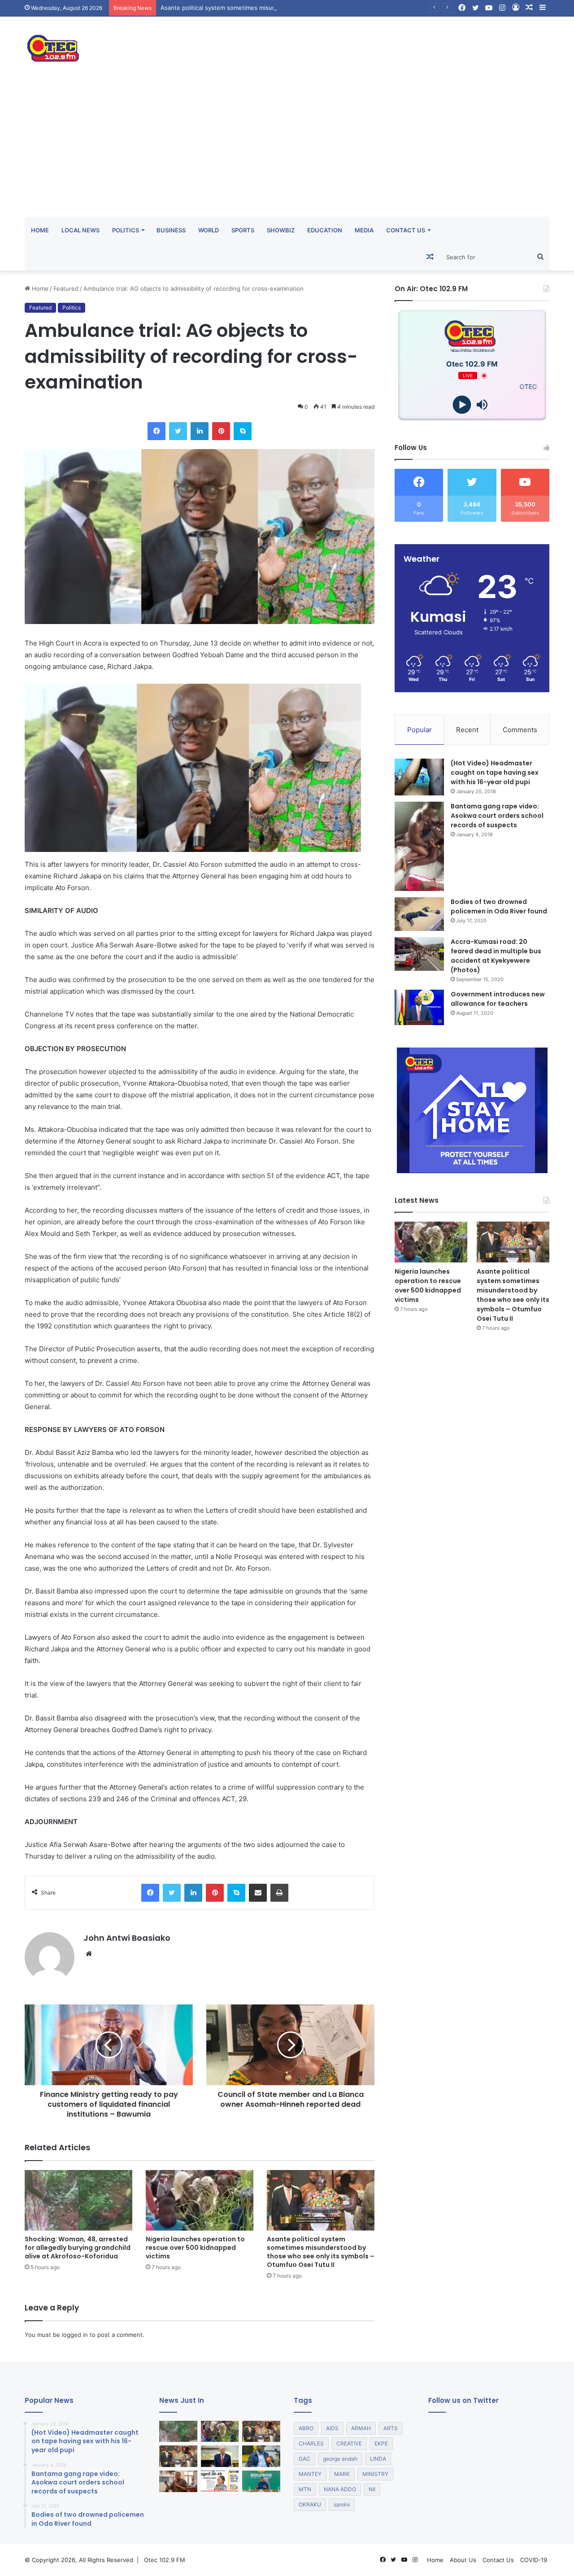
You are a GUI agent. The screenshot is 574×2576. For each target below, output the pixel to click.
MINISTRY (375, 2474)
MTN (305, 2489)
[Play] (462, 405)
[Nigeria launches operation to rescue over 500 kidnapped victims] (200, 2200)
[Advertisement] (287, 149)
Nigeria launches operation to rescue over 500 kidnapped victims (195, 2248)
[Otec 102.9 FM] (108, 48)
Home (40, 230)
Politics (126, 230)
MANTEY (310, 2474)
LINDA (378, 2459)
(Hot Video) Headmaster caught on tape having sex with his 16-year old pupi (495, 773)
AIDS (332, 2428)
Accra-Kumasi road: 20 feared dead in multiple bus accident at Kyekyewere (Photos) (496, 956)
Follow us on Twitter (463, 2400)
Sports (243, 230)
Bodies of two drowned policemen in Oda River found (499, 906)
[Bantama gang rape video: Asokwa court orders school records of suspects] (419, 846)
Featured (66, 288)
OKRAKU (310, 2504)
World (209, 230)
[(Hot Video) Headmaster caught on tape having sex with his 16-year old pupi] (419, 777)
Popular (420, 730)
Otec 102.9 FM (165, 2560)
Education (325, 230)
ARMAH (361, 2428)
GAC (304, 2459)
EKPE (381, 2443)
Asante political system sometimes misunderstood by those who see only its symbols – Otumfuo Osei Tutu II (313, 8)
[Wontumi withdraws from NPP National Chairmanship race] (178, 2481)
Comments (520, 730)
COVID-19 (534, 2560)
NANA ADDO (340, 2489)
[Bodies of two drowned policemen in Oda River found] (419, 914)
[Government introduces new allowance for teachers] (419, 1007)
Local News (80, 230)
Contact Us (406, 230)
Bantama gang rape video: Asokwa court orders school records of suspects (497, 816)
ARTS (391, 2428)
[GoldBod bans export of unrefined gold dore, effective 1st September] (261, 2481)
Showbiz (281, 230)
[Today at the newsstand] (220, 2481)
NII (372, 2489)
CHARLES (311, 2443)
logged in (75, 2335)
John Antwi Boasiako (127, 1938)
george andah (340, 2459)
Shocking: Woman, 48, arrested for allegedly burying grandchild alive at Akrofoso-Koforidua (78, 2248)
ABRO (306, 2428)
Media (364, 230)
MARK (342, 2474)
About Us (463, 2560)
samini (342, 2504)
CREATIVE (349, 2443)
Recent (467, 730)
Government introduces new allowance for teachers (498, 999)
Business (171, 230)
